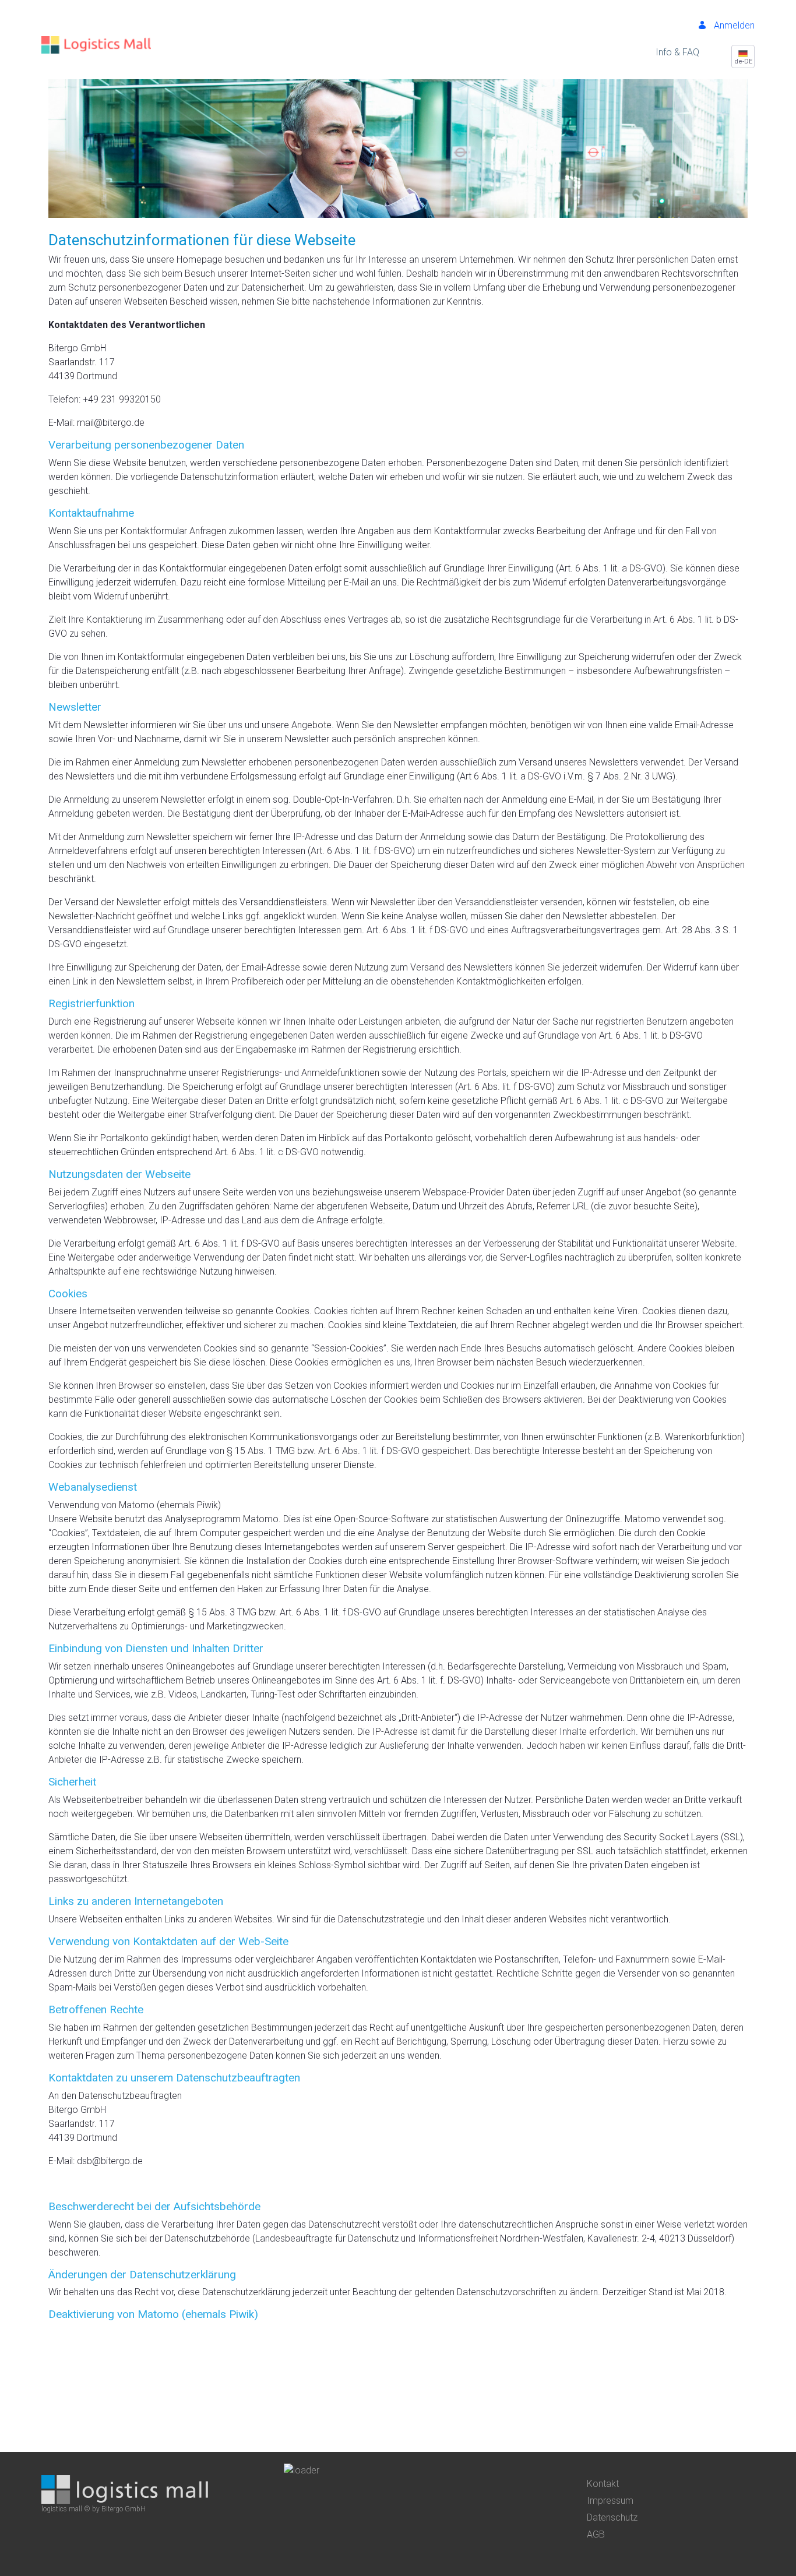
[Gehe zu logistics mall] (96, 39)
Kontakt (603, 2484)
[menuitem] (677, 52)
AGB (596, 2534)
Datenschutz (612, 2517)
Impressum (610, 2501)
